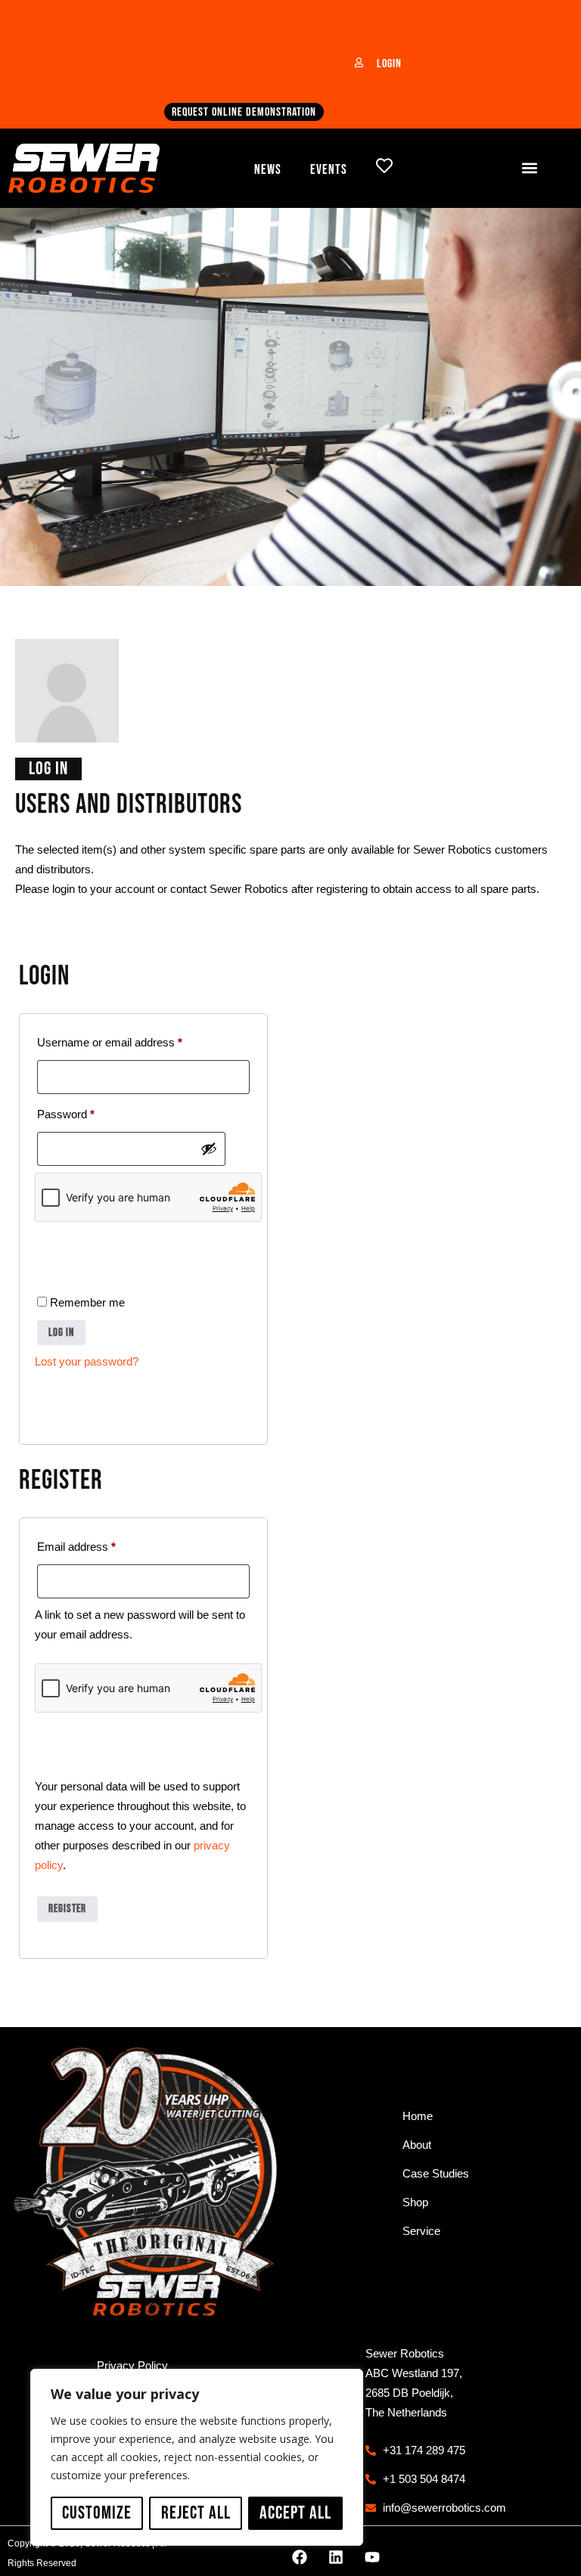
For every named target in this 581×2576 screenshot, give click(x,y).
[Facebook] (300, 2557)
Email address (98, 1544)
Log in (61, 1333)
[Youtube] (372, 2557)
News (268, 170)
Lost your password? (87, 1361)
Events (329, 170)
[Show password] (209, 1149)
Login (389, 64)
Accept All (295, 2513)
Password (88, 1112)
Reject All (196, 2513)
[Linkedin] (336, 2557)
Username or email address (132, 1040)
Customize (97, 2513)
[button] (530, 168)
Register (67, 1909)
